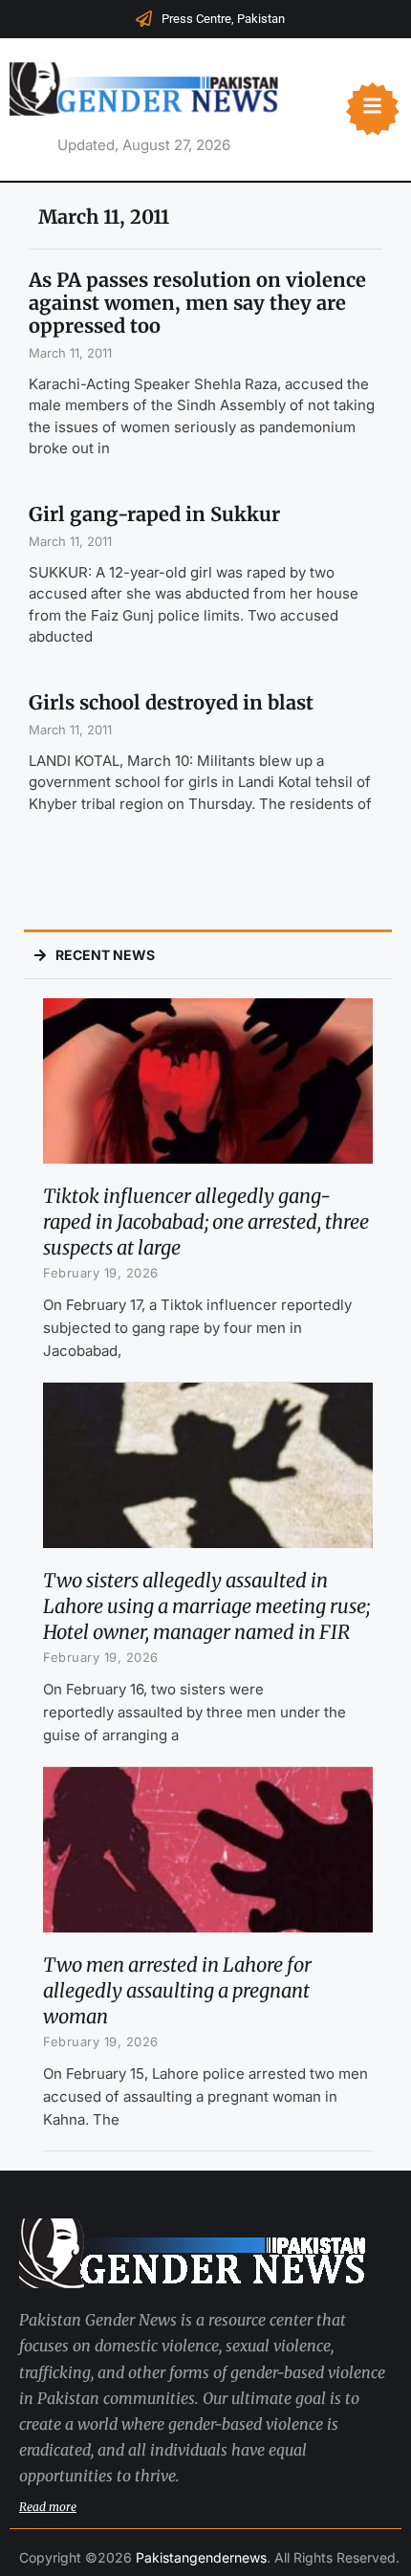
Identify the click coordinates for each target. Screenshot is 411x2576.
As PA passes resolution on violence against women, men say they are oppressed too (197, 303)
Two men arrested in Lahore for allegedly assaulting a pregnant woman (177, 1990)
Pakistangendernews (201, 2557)
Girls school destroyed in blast (171, 702)
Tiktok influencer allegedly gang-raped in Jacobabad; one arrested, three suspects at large (206, 1222)
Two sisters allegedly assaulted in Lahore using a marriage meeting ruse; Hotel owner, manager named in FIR (206, 1606)
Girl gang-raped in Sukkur (154, 514)
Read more (48, 2507)
